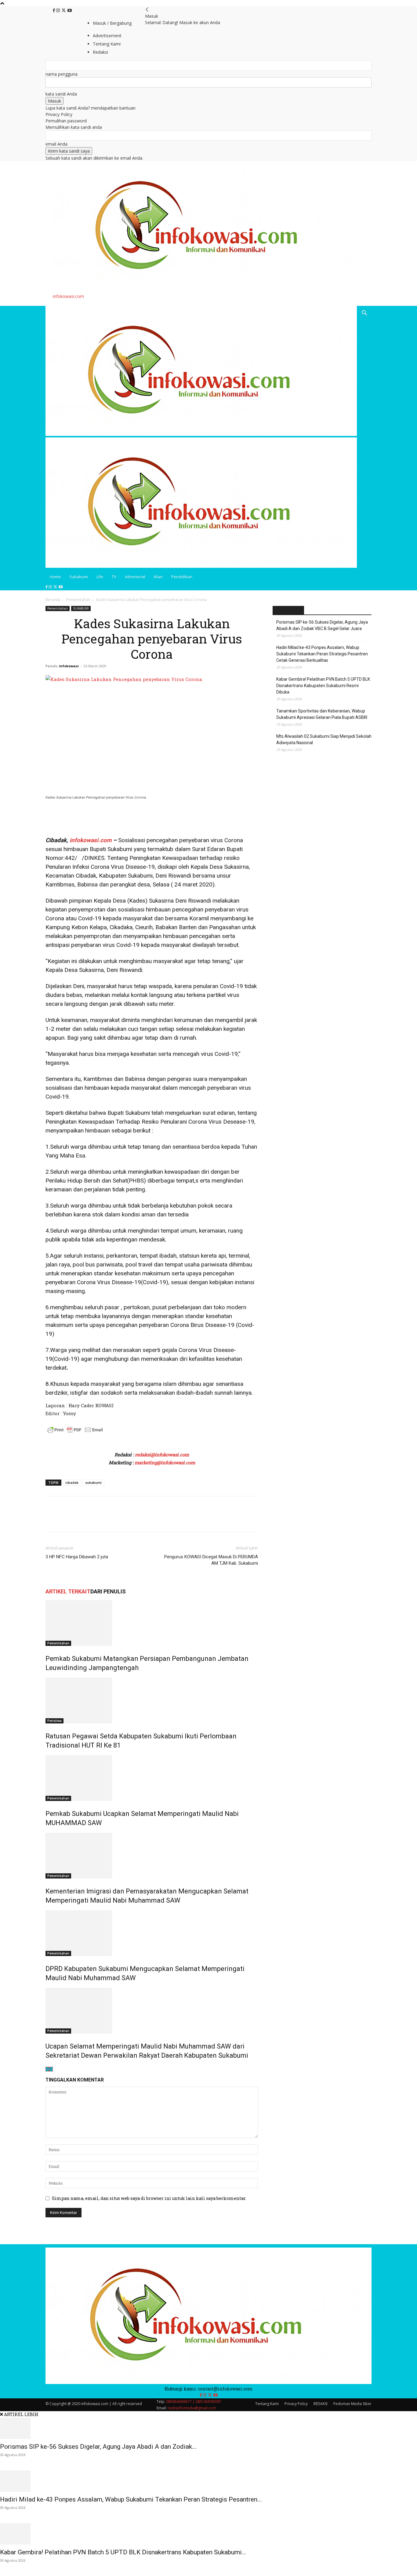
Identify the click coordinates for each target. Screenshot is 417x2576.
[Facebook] (54, 11)
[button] (364, 314)
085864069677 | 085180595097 (194, 2402)
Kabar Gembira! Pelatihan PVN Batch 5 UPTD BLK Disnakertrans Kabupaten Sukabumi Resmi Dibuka (323, 686)
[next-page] (51, 2069)
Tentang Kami (267, 2404)
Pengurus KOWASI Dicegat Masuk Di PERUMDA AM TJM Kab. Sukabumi (211, 1560)
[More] (108, 1520)
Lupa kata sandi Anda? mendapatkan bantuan (91, 108)
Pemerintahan (78, 600)
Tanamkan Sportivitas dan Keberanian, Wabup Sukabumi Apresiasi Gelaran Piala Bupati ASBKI (322, 714)
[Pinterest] (80, 1520)
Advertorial (135, 577)
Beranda (53, 600)
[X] (64, 11)
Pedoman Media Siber (352, 2404)
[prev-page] (47, 2069)
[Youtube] (70, 11)
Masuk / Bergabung (112, 23)
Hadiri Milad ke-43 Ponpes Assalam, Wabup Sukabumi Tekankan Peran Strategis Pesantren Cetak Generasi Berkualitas (322, 654)
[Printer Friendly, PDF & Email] (75, 1433)
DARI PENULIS (108, 1591)
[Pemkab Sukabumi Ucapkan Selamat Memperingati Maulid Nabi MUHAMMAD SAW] (152, 1778)
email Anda (56, 144)
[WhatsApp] (94, 1520)
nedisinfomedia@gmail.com (192, 2408)
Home (55, 577)
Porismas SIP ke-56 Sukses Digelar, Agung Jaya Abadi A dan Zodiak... (98, 2447)
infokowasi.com (90, 840)
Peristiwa (54, 1721)
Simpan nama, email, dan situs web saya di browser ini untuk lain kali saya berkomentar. (149, 2198)
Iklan (158, 577)
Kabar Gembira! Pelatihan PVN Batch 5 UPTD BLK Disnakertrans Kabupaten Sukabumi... (123, 2552)
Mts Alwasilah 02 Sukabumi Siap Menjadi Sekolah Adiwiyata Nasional (324, 739)
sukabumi (93, 1482)
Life (100, 577)
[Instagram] (59, 11)
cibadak (72, 1482)
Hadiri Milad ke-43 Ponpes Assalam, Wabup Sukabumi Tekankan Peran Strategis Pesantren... (131, 2499)
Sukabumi (79, 577)
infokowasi (69, 666)
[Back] (147, 10)
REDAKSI (321, 2404)
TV (114, 577)
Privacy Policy (59, 114)
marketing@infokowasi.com (165, 1462)
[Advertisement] (117, 817)
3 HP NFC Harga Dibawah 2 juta (77, 1557)
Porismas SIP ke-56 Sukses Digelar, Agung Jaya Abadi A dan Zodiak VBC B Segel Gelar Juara (322, 625)
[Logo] (201, 434)
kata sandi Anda (61, 94)
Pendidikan (182, 577)
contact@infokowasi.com (225, 2389)
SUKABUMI (81, 608)
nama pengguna (62, 74)
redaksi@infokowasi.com (162, 1455)
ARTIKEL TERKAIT (68, 1591)
